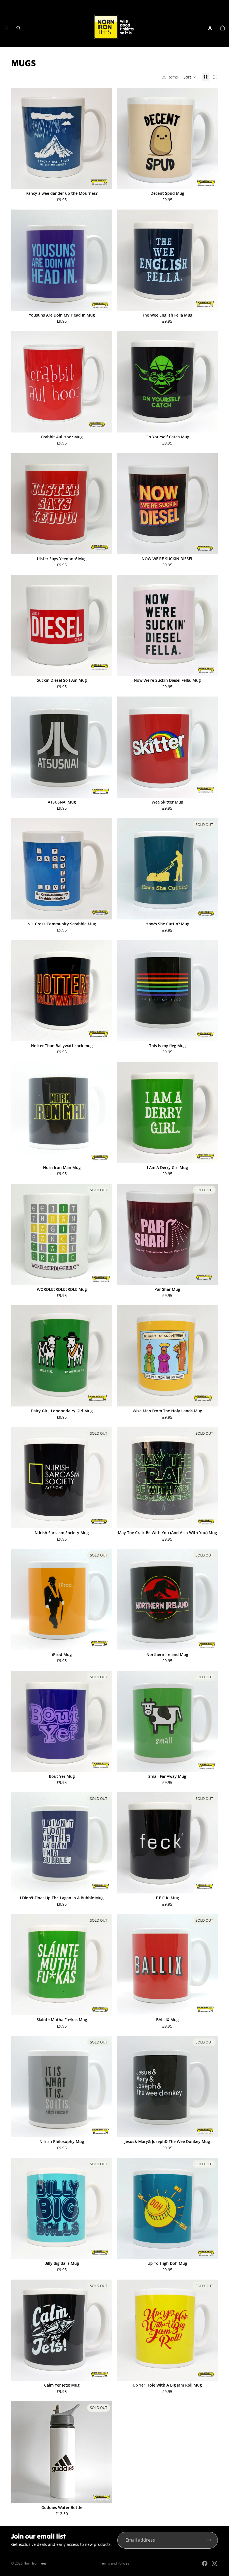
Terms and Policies (115, 2563)
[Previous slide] (125, 1721)
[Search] (18, 28)
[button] (190, 77)
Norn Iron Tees (35, 2563)
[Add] (104, 180)
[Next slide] (209, 1721)
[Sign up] (209, 2540)
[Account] (210, 28)
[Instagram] (214, 2563)
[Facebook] (205, 2563)
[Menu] (6, 28)
